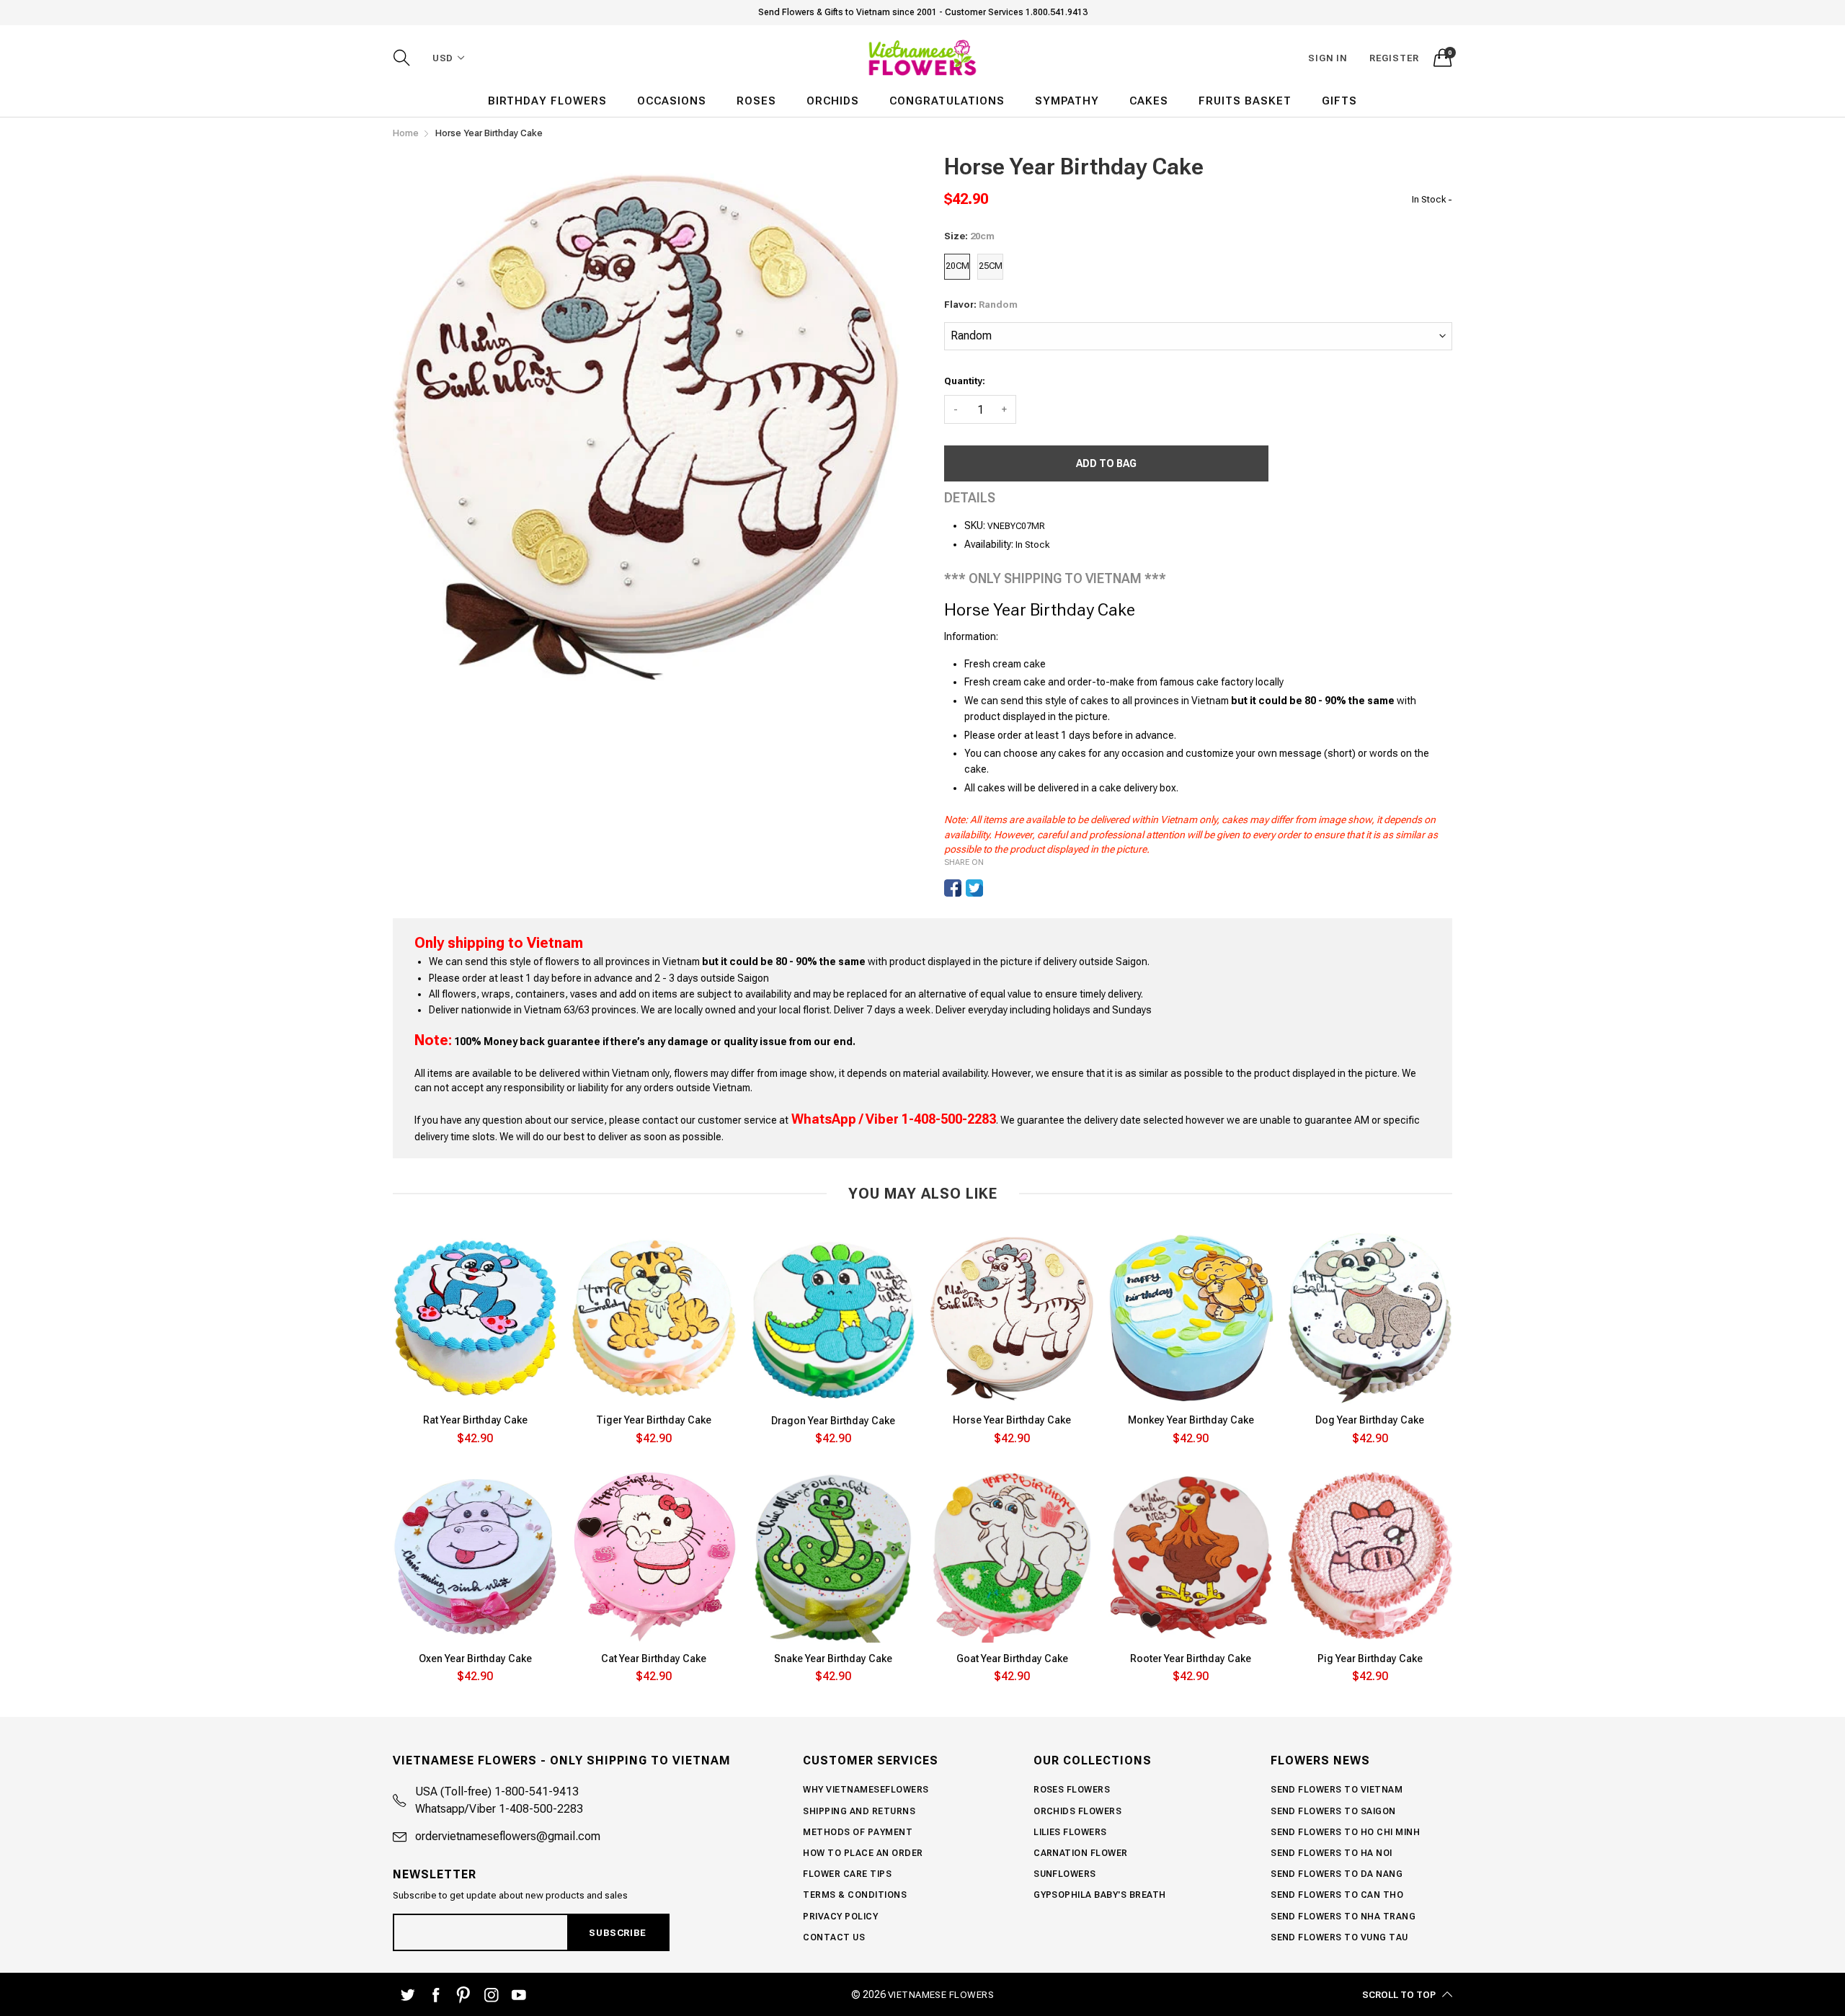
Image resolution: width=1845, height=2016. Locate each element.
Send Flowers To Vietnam (1337, 1790)
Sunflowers (1065, 1874)
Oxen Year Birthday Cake (475, 1658)
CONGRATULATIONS (947, 101)
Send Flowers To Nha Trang (1343, 1917)
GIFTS (1339, 101)
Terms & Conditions (855, 1895)
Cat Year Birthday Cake (654, 1658)
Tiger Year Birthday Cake (654, 1420)
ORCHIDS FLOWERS (1077, 1811)
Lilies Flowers (1070, 1832)
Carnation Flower (1081, 1853)
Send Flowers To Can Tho (1337, 1895)
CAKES (1149, 101)
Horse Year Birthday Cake (1012, 1420)
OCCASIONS (672, 101)
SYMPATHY (1067, 101)
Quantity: (965, 381)
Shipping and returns (859, 1811)
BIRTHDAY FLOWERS (547, 101)
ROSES (756, 101)
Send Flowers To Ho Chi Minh (1345, 1832)
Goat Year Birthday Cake (1012, 1658)
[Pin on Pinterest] (996, 888)
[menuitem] (547, 101)
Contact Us (834, 1937)
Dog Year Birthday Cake (1370, 1420)
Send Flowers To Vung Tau (1339, 1937)
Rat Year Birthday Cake (475, 1420)
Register (1394, 58)
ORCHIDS (833, 101)
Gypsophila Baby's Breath (1100, 1895)
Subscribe (617, 1933)
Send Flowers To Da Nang (1337, 1874)
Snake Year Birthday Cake (833, 1658)
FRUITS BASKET (1245, 101)
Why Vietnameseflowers (866, 1790)
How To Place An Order (863, 1853)
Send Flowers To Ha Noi (1331, 1853)
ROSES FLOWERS (1072, 1790)
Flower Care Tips (847, 1874)
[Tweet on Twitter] (974, 888)
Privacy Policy (840, 1917)
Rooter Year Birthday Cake (1191, 1658)
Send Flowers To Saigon (1333, 1811)
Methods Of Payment (858, 1832)
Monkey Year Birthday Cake (1191, 1420)
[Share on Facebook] (953, 888)
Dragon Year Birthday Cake (833, 1421)
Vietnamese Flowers (941, 1995)
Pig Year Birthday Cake (1370, 1658)
